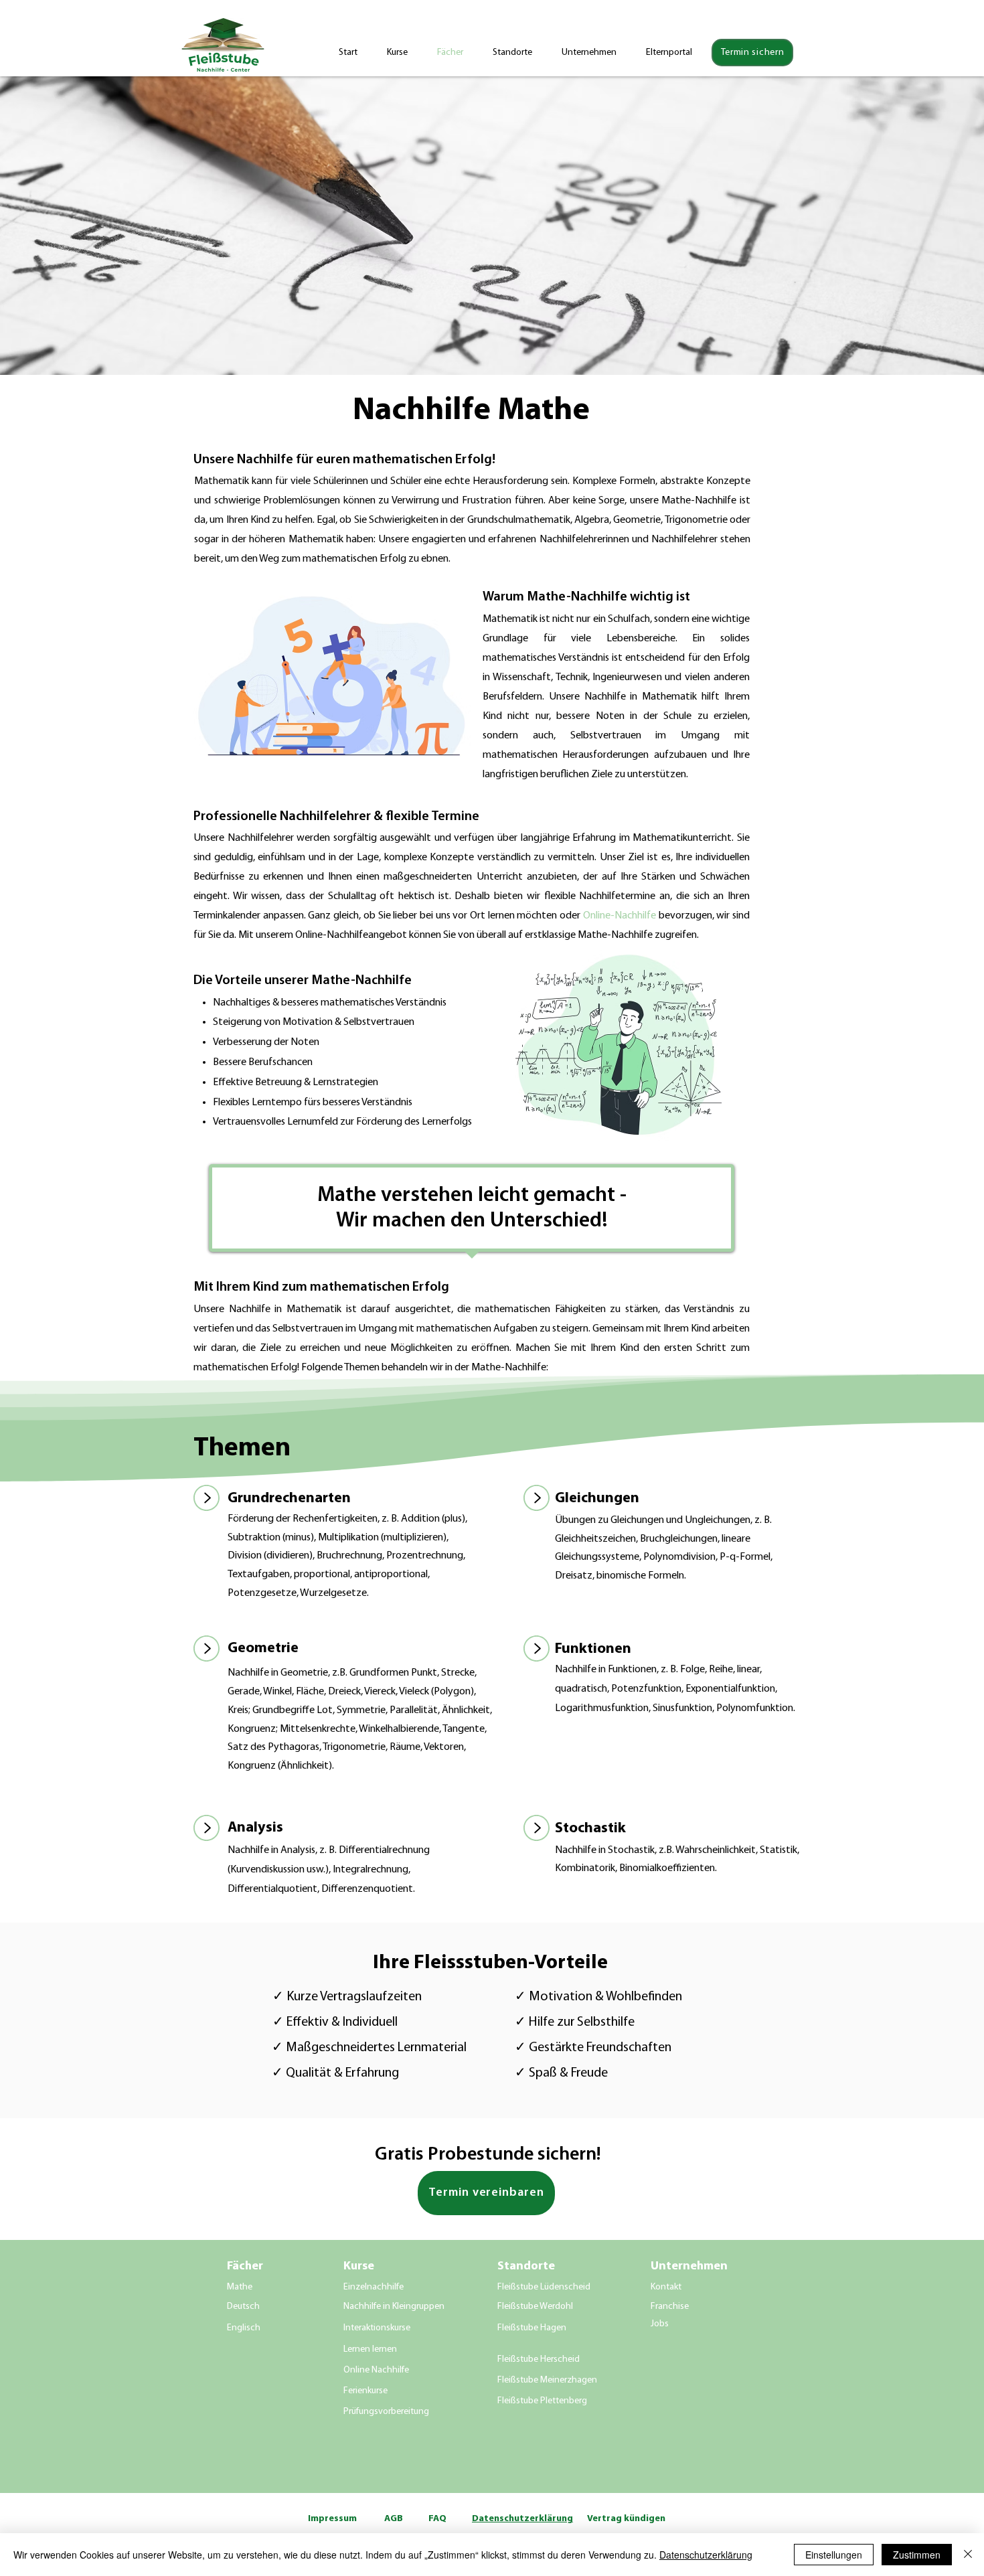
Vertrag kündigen (626, 2519)
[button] (594, 53)
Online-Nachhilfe (620, 916)
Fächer (245, 2267)
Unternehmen (689, 2267)
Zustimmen (917, 2555)
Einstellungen (834, 2555)
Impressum (332, 2519)
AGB (394, 2519)
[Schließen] (968, 2555)
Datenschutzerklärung (706, 2555)
